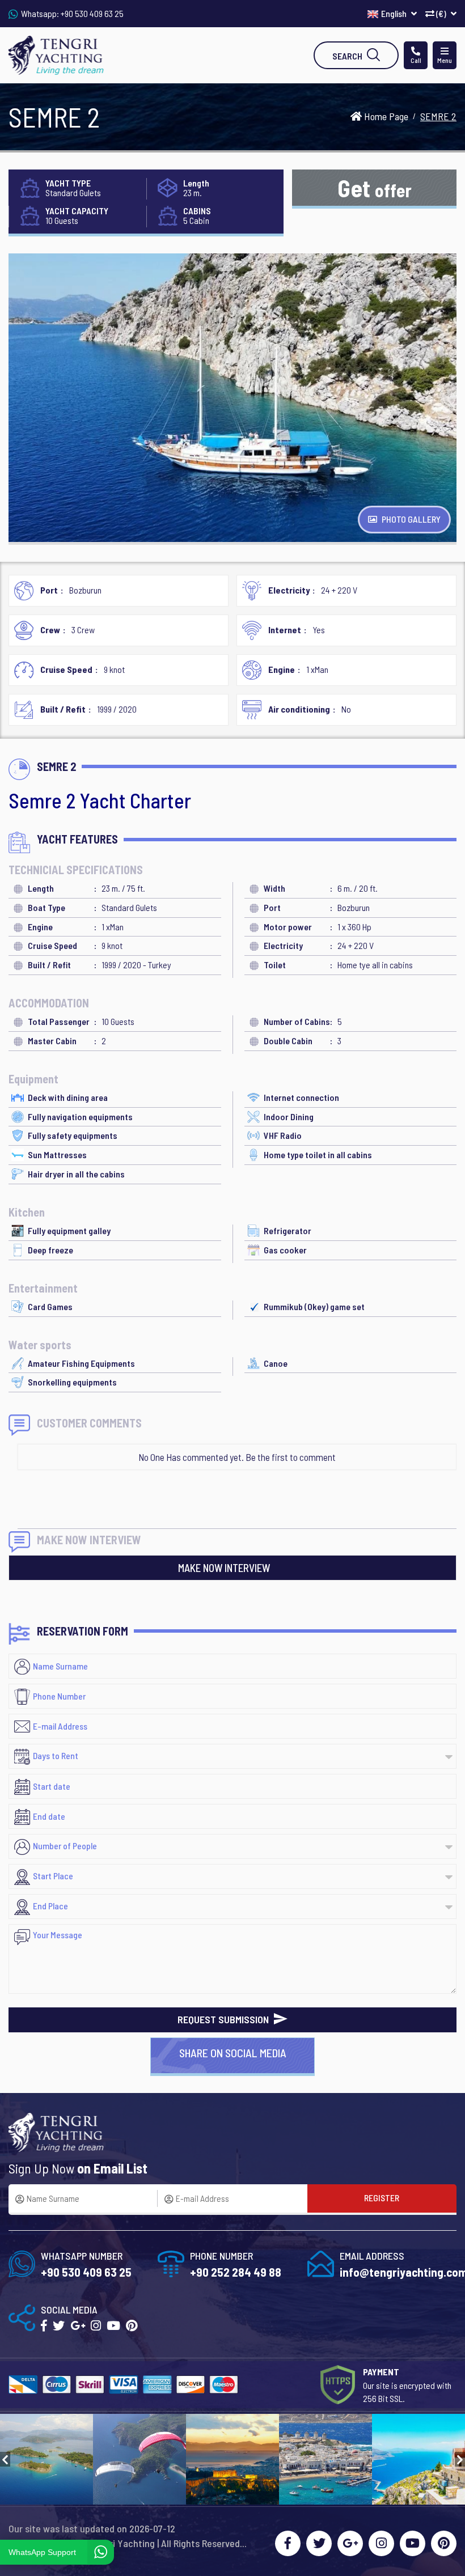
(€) (441, 13)
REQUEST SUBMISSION (224, 2019)
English (395, 13)
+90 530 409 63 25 (92, 13)
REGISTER (382, 2198)
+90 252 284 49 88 (236, 2272)
